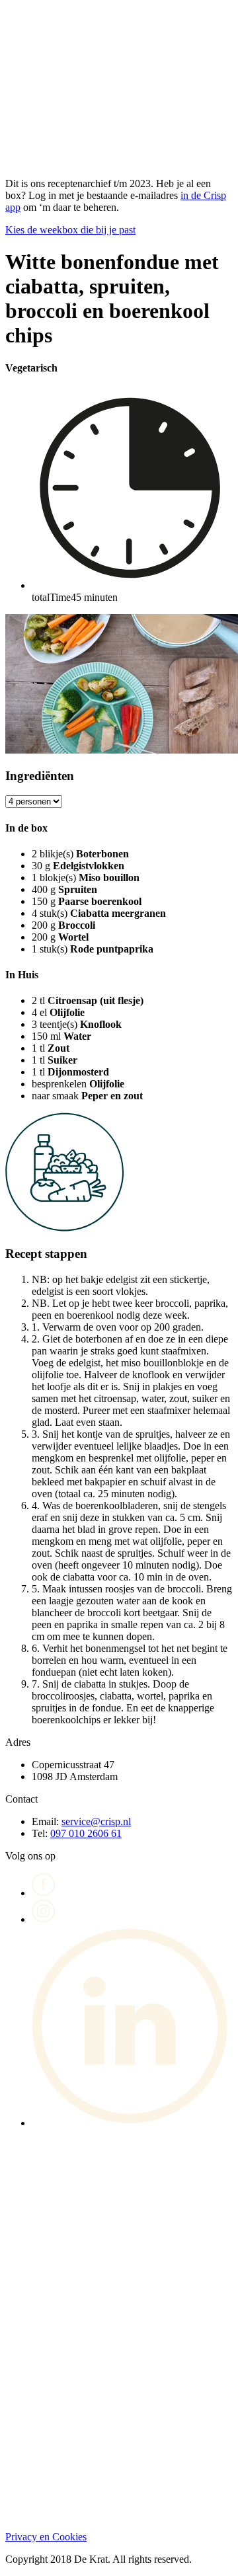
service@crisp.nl (96, 1821)
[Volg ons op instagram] (44, 1919)
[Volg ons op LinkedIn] (132, 2123)
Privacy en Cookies (46, 2537)
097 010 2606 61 (86, 1833)
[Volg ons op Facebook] (44, 1893)
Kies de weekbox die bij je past (70, 230)
